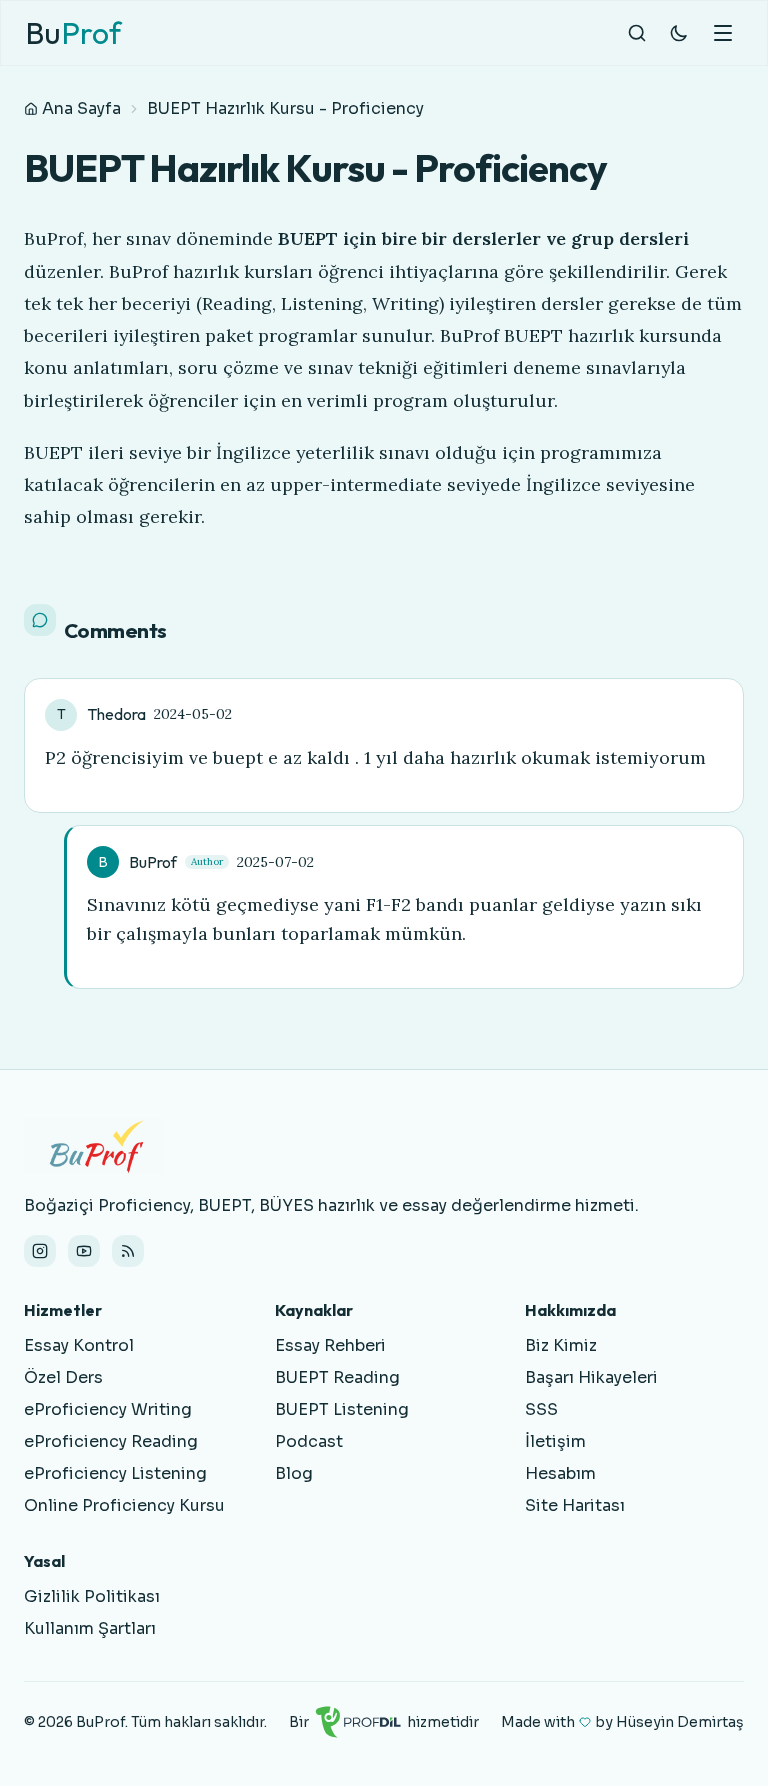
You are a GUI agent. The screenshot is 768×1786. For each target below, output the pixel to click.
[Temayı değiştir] (679, 33)
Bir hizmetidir (383, 1722)
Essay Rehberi (330, 1345)
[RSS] (128, 1251)
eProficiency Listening (115, 1473)
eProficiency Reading (111, 1441)
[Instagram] (40, 1251)
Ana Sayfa (81, 108)
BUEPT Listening (342, 1409)
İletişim (555, 1441)
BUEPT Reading (337, 1377)
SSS (541, 1409)
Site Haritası (575, 1505)
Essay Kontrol (79, 1345)
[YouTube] (84, 1251)
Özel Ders (63, 1377)
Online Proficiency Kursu (124, 1505)
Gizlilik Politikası (92, 1596)
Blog (294, 1473)
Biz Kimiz (561, 1345)
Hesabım (560, 1473)
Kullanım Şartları (90, 1628)
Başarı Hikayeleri (591, 1377)
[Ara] (637, 33)
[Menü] (723, 33)
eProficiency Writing (108, 1409)
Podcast (309, 1441)
